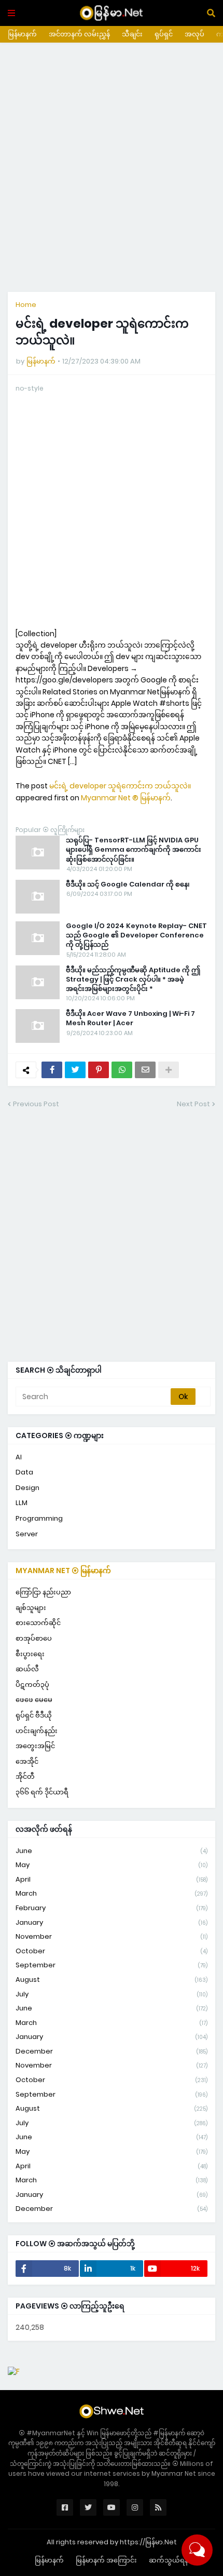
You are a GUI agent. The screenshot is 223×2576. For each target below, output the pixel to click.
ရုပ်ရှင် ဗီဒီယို (34, 1715)
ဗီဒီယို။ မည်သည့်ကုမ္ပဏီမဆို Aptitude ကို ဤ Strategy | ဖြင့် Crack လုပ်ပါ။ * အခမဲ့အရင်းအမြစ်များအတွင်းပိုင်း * (133, 980)
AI (19, 1457)
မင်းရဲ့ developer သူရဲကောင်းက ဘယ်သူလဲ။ (120, 786)
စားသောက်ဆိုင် (38, 1623)
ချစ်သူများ (31, 1608)
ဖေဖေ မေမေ (34, 1700)
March (112, 1893)
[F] (14, 2371)
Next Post (193, 1104)
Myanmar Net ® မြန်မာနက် (126, 798)
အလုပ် (194, 34)
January (112, 1922)
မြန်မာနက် (22, 34)
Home (26, 305)
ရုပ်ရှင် (164, 34)
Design (27, 1488)
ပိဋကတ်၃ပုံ (32, 1685)
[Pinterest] (99, 1070)
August (112, 1980)
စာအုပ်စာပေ (34, 1638)
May (112, 1865)
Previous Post (36, 1104)
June (112, 1851)
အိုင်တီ (25, 1776)
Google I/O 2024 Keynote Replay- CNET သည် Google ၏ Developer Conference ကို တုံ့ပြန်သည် (136, 935)
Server (27, 1534)
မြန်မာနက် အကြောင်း (106, 2560)
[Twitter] (75, 1070)
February (112, 1908)
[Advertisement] (112, 167)
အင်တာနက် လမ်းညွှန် (79, 34)
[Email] (145, 1070)
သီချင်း (132, 34)
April (112, 1879)
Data (24, 1472)
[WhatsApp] (122, 1070)
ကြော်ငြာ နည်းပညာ (43, 1592)
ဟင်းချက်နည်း (37, 1731)
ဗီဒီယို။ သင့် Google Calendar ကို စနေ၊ (128, 884)
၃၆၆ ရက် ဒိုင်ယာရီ (42, 1792)
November (112, 1936)
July (112, 1994)
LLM (22, 1503)
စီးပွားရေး (30, 1654)
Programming (39, 1518)
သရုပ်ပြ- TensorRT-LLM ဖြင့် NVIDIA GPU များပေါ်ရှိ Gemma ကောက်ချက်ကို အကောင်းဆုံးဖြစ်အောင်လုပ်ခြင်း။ (134, 850)
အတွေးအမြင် (35, 1746)
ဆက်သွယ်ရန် (169, 2560)
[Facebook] (52, 1070)
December (112, 2051)
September (112, 1965)
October (112, 1951)
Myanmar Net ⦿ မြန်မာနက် (63, 1571)
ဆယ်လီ (27, 1669)
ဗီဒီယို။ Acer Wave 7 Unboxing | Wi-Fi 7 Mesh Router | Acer (130, 1018)
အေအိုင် (27, 1761)
